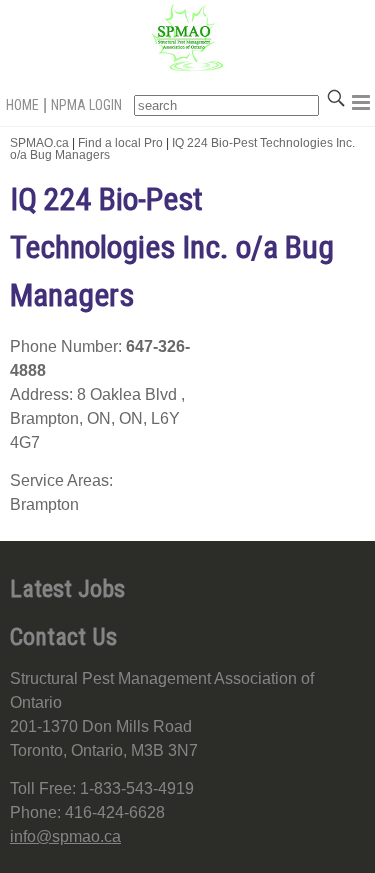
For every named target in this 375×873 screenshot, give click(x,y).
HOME (22, 105)
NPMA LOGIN (86, 105)
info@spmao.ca (65, 836)
